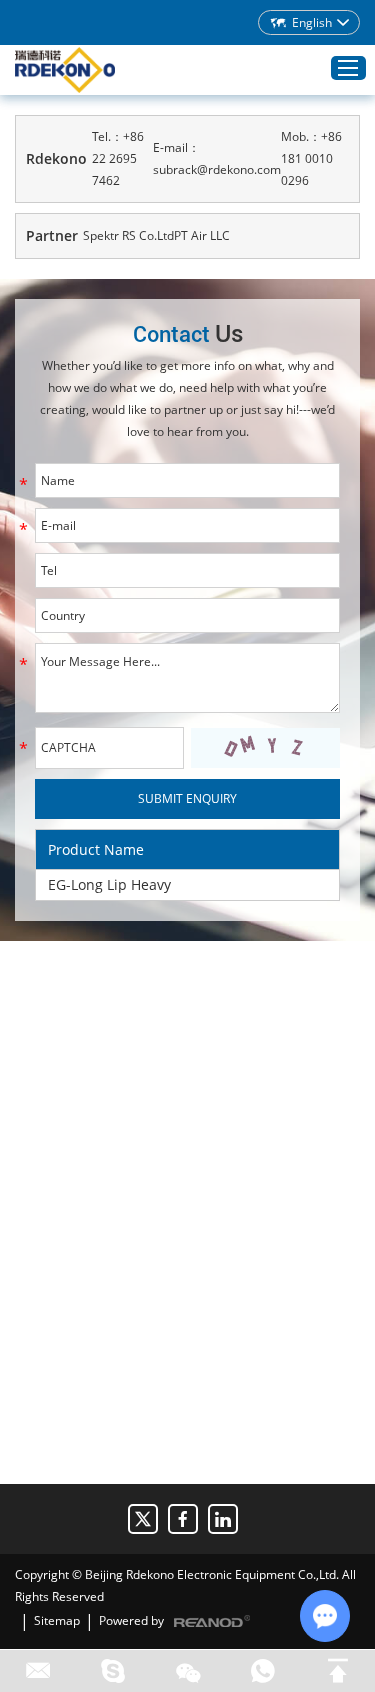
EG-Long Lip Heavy (109, 884)
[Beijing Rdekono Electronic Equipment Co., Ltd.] (65, 70)
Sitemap (57, 1620)
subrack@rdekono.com (217, 169)
